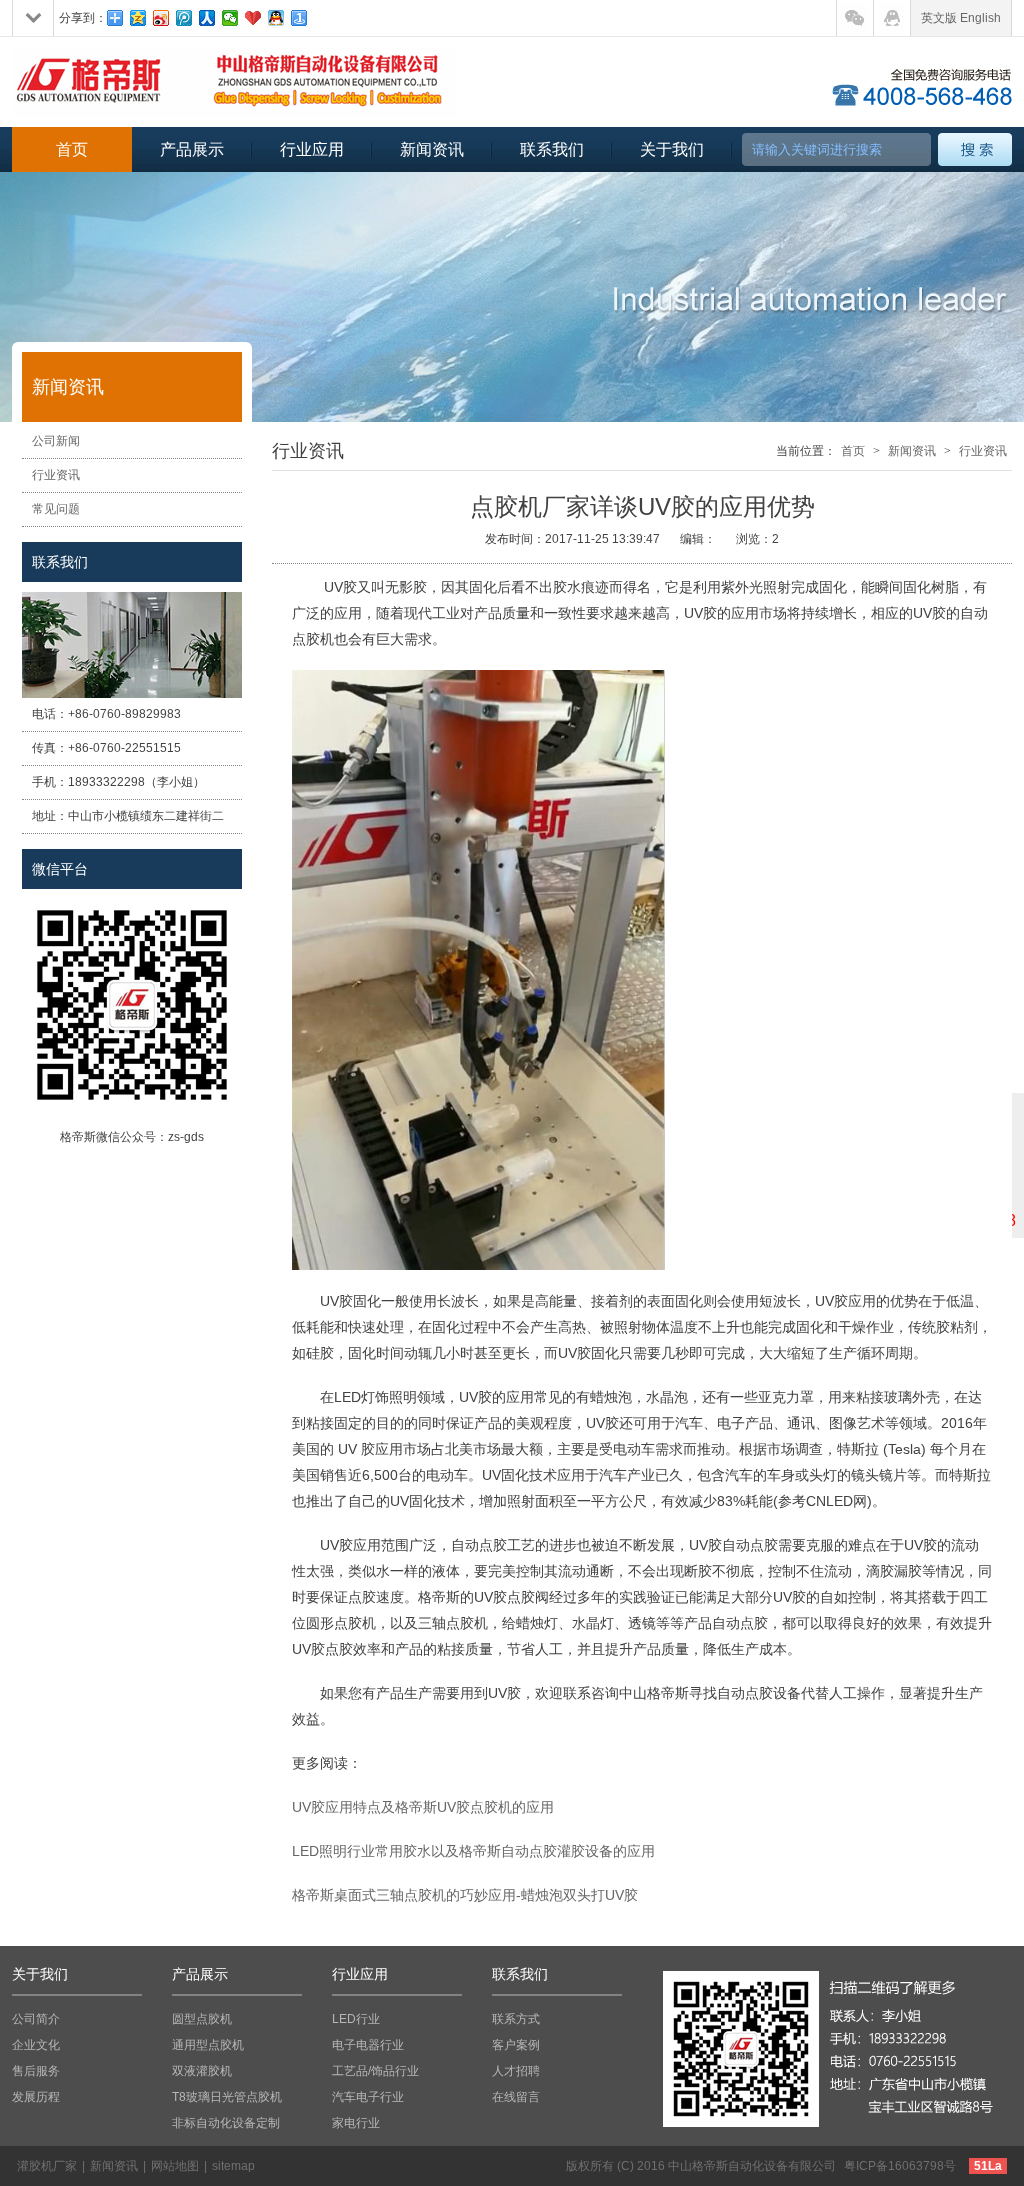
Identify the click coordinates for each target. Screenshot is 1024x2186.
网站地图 (175, 2166)
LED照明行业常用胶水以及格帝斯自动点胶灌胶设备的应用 (473, 1851)
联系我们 (552, 149)
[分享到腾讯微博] (184, 18)
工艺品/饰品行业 (375, 2071)
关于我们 (672, 149)
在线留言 (516, 2097)
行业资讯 (56, 475)
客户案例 (516, 2045)
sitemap (233, 2166)
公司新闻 (56, 441)
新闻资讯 (432, 149)
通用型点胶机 (208, 2045)
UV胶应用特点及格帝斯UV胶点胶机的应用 (423, 1807)
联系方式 (516, 2019)
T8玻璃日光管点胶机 (227, 2097)
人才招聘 (516, 2071)
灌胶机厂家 (47, 2166)
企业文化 (36, 2045)
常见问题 (56, 509)
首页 (72, 149)
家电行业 (356, 2123)
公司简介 (36, 2019)
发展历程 (36, 2097)
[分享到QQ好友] (276, 18)
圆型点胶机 (202, 2019)
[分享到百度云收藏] (253, 18)
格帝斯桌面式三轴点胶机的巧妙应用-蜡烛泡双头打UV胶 (465, 1895)
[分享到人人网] (207, 18)
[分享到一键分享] (299, 18)
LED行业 (356, 2019)
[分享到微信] (230, 18)
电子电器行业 (368, 2045)
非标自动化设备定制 (226, 2123)
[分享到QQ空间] (138, 18)
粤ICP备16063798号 (900, 2166)
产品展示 (192, 149)
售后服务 (36, 2071)
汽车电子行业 (368, 2097)
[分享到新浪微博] (161, 18)
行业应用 (312, 149)
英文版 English (961, 18)
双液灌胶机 (202, 2071)
